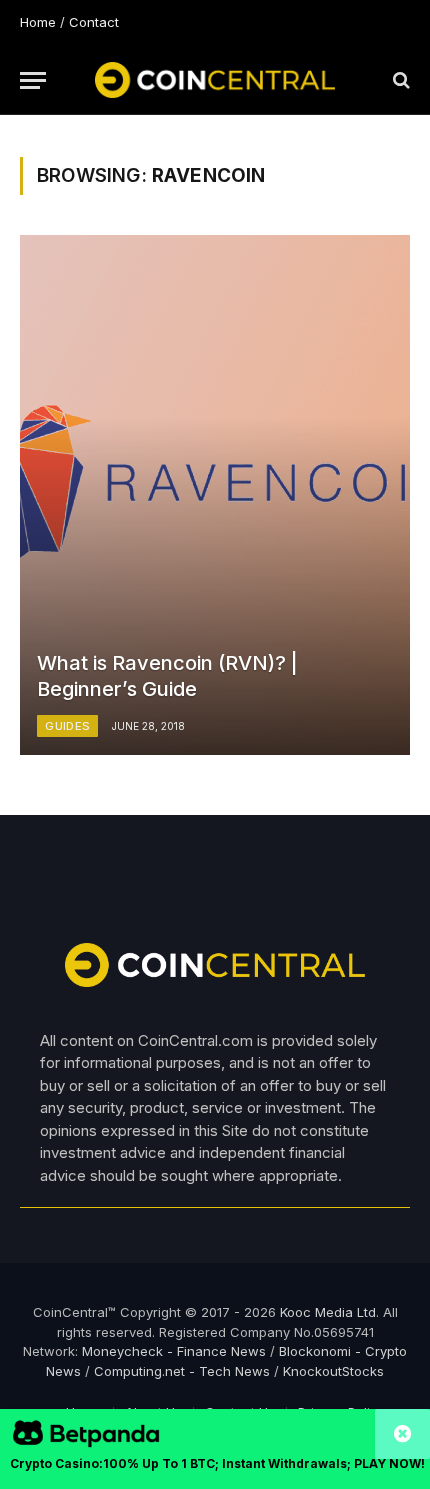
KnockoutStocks (333, 1371)
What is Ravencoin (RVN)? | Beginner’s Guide (167, 676)
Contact (94, 22)
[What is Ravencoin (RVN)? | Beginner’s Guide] (215, 495)
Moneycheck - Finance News (174, 1351)
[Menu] (33, 80)
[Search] (399, 80)
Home (38, 22)
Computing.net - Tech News (182, 1371)
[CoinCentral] (215, 80)
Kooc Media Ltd (328, 1312)
